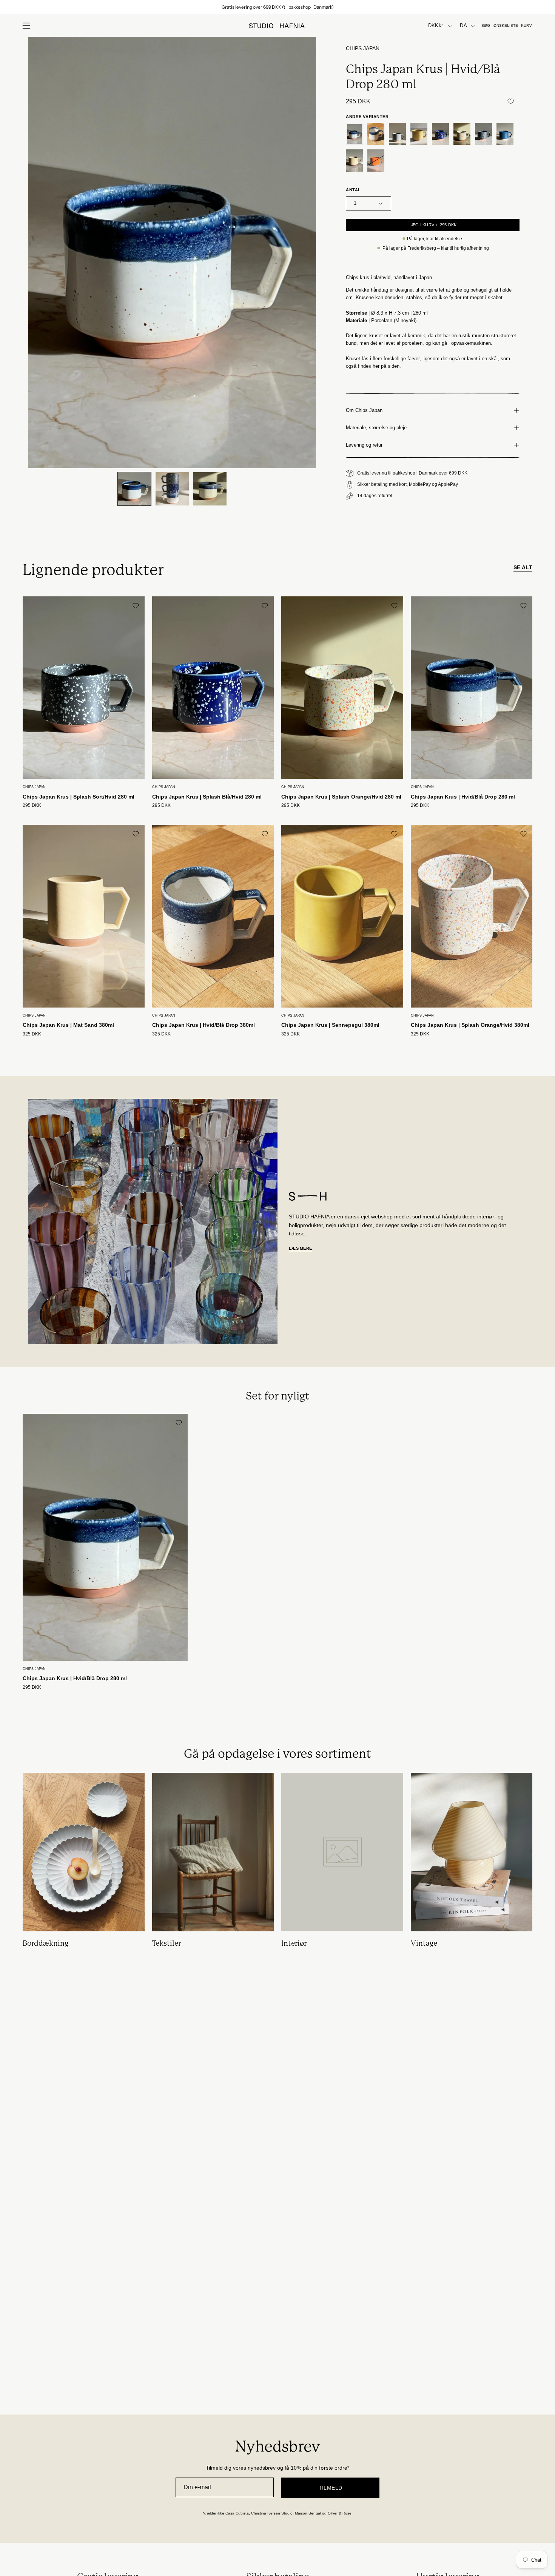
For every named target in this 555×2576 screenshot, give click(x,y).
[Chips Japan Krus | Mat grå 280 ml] (397, 134)
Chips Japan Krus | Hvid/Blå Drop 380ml (203, 1025)
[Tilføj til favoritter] (510, 101)
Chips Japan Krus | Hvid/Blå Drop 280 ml (463, 797)
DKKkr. (436, 26)
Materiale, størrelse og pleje (376, 428)
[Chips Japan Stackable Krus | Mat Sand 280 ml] (354, 161)
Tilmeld (331, 2488)
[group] (277, 7)
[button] (486, 26)
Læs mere (300, 1248)
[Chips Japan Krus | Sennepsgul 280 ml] (419, 134)
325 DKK (32, 1034)
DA (463, 26)
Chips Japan (363, 48)
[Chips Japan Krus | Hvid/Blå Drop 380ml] (376, 134)
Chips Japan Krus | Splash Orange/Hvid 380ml (470, 1025)
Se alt (523, 567)
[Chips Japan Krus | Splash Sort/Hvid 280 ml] (483, 134)
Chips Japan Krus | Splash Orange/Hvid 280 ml (341, 797)
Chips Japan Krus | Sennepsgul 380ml (330, 1025)
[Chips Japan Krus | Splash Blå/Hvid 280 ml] (440, 134)
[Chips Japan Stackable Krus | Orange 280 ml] (376, 161)
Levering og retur (364, 445)
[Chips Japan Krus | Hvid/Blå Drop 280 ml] (134, 489)
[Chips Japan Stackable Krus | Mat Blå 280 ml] (505, 134)
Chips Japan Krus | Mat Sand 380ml (68, 1025)
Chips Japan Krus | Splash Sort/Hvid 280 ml (79, 797)
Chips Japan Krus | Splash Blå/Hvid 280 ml (207, 797)
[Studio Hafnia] (277, 26)
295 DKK (32, 806)
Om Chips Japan (364, 410)
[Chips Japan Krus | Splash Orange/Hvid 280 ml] (462, 134)
